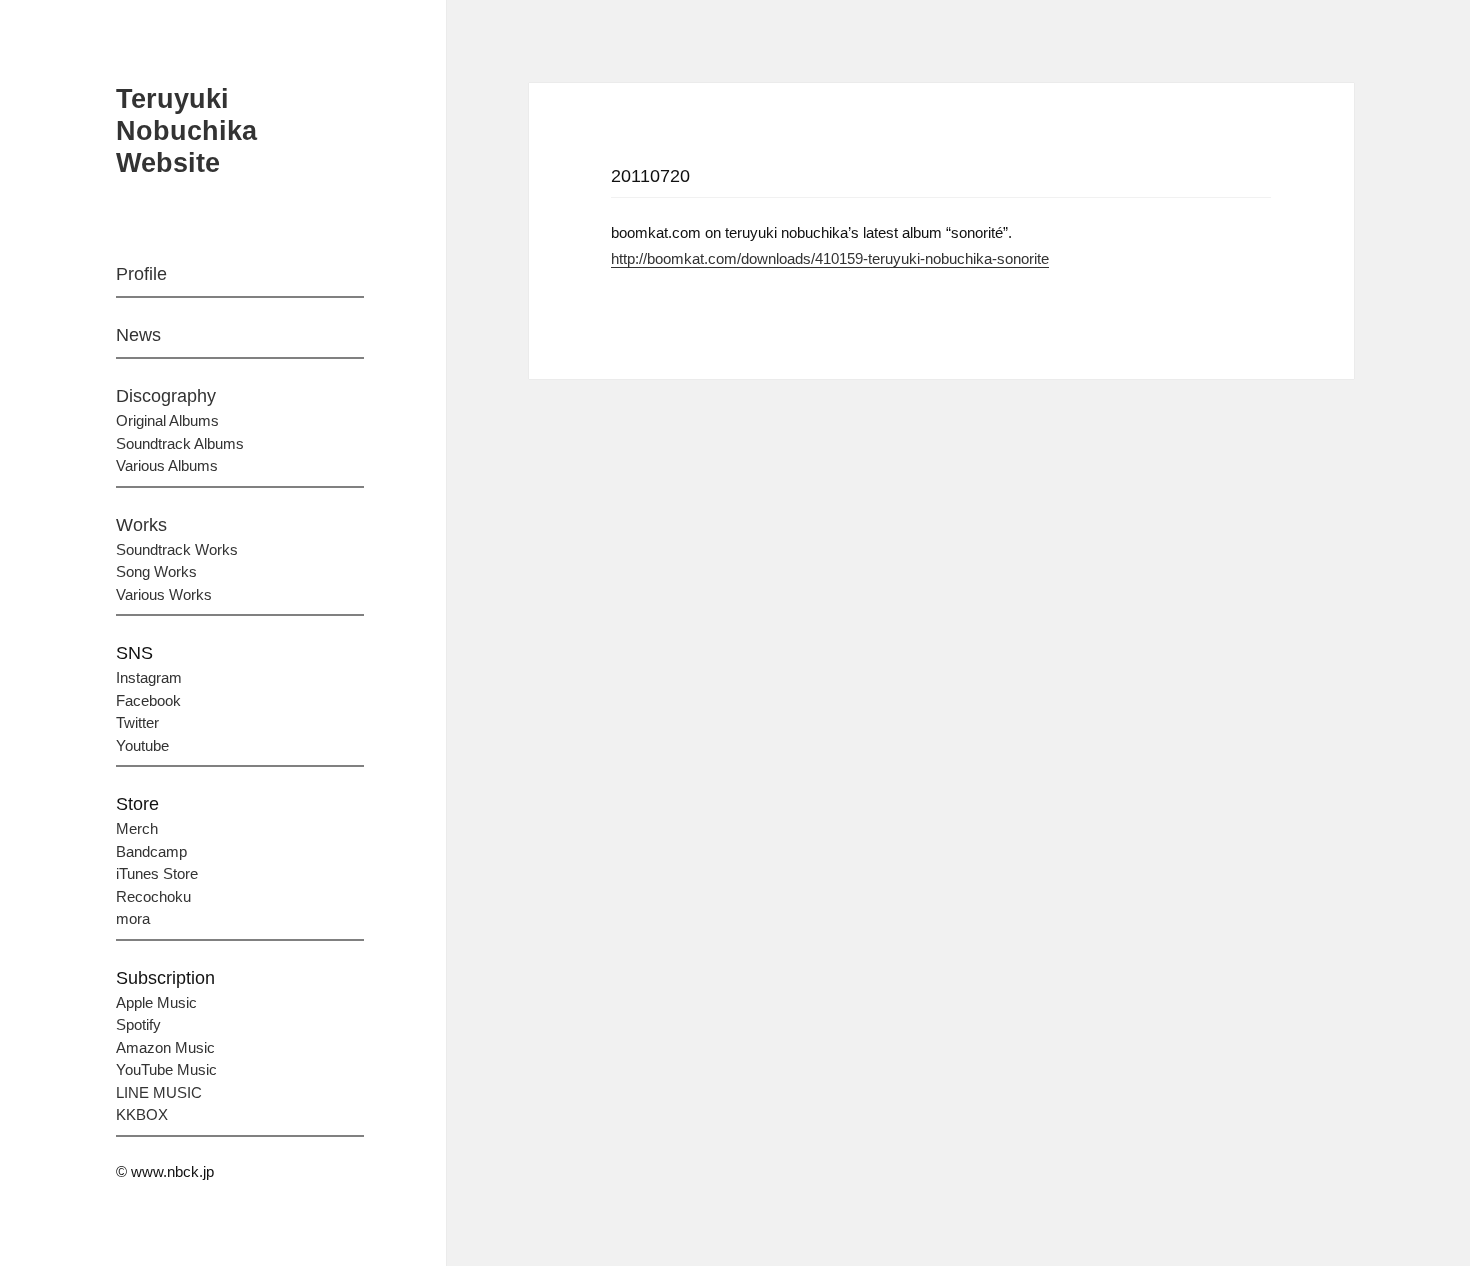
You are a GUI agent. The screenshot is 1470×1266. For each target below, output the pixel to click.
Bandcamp (151, 851)
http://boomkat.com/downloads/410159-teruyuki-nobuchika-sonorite (830, 258)
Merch (137, 828)
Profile (141, 274)
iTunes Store (157, 873)
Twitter (137, 722)
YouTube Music (166, 1069)
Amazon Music (165, 1047)
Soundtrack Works (177, 549)
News (138, 335)
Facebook (148, 700)
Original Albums (167, 420)
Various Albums (167, 465)
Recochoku (153, 896)
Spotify (138, 1024)
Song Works (156, 571)
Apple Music (156, 1002)
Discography (166, 396)
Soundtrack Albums (180, 443)
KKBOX (142, 1114)
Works (141, 525)
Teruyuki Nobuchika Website (186, 131)
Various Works (164, 594)
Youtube (142, 745)
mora (133, 918)
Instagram (149, 677)
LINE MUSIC (159, 1092)
